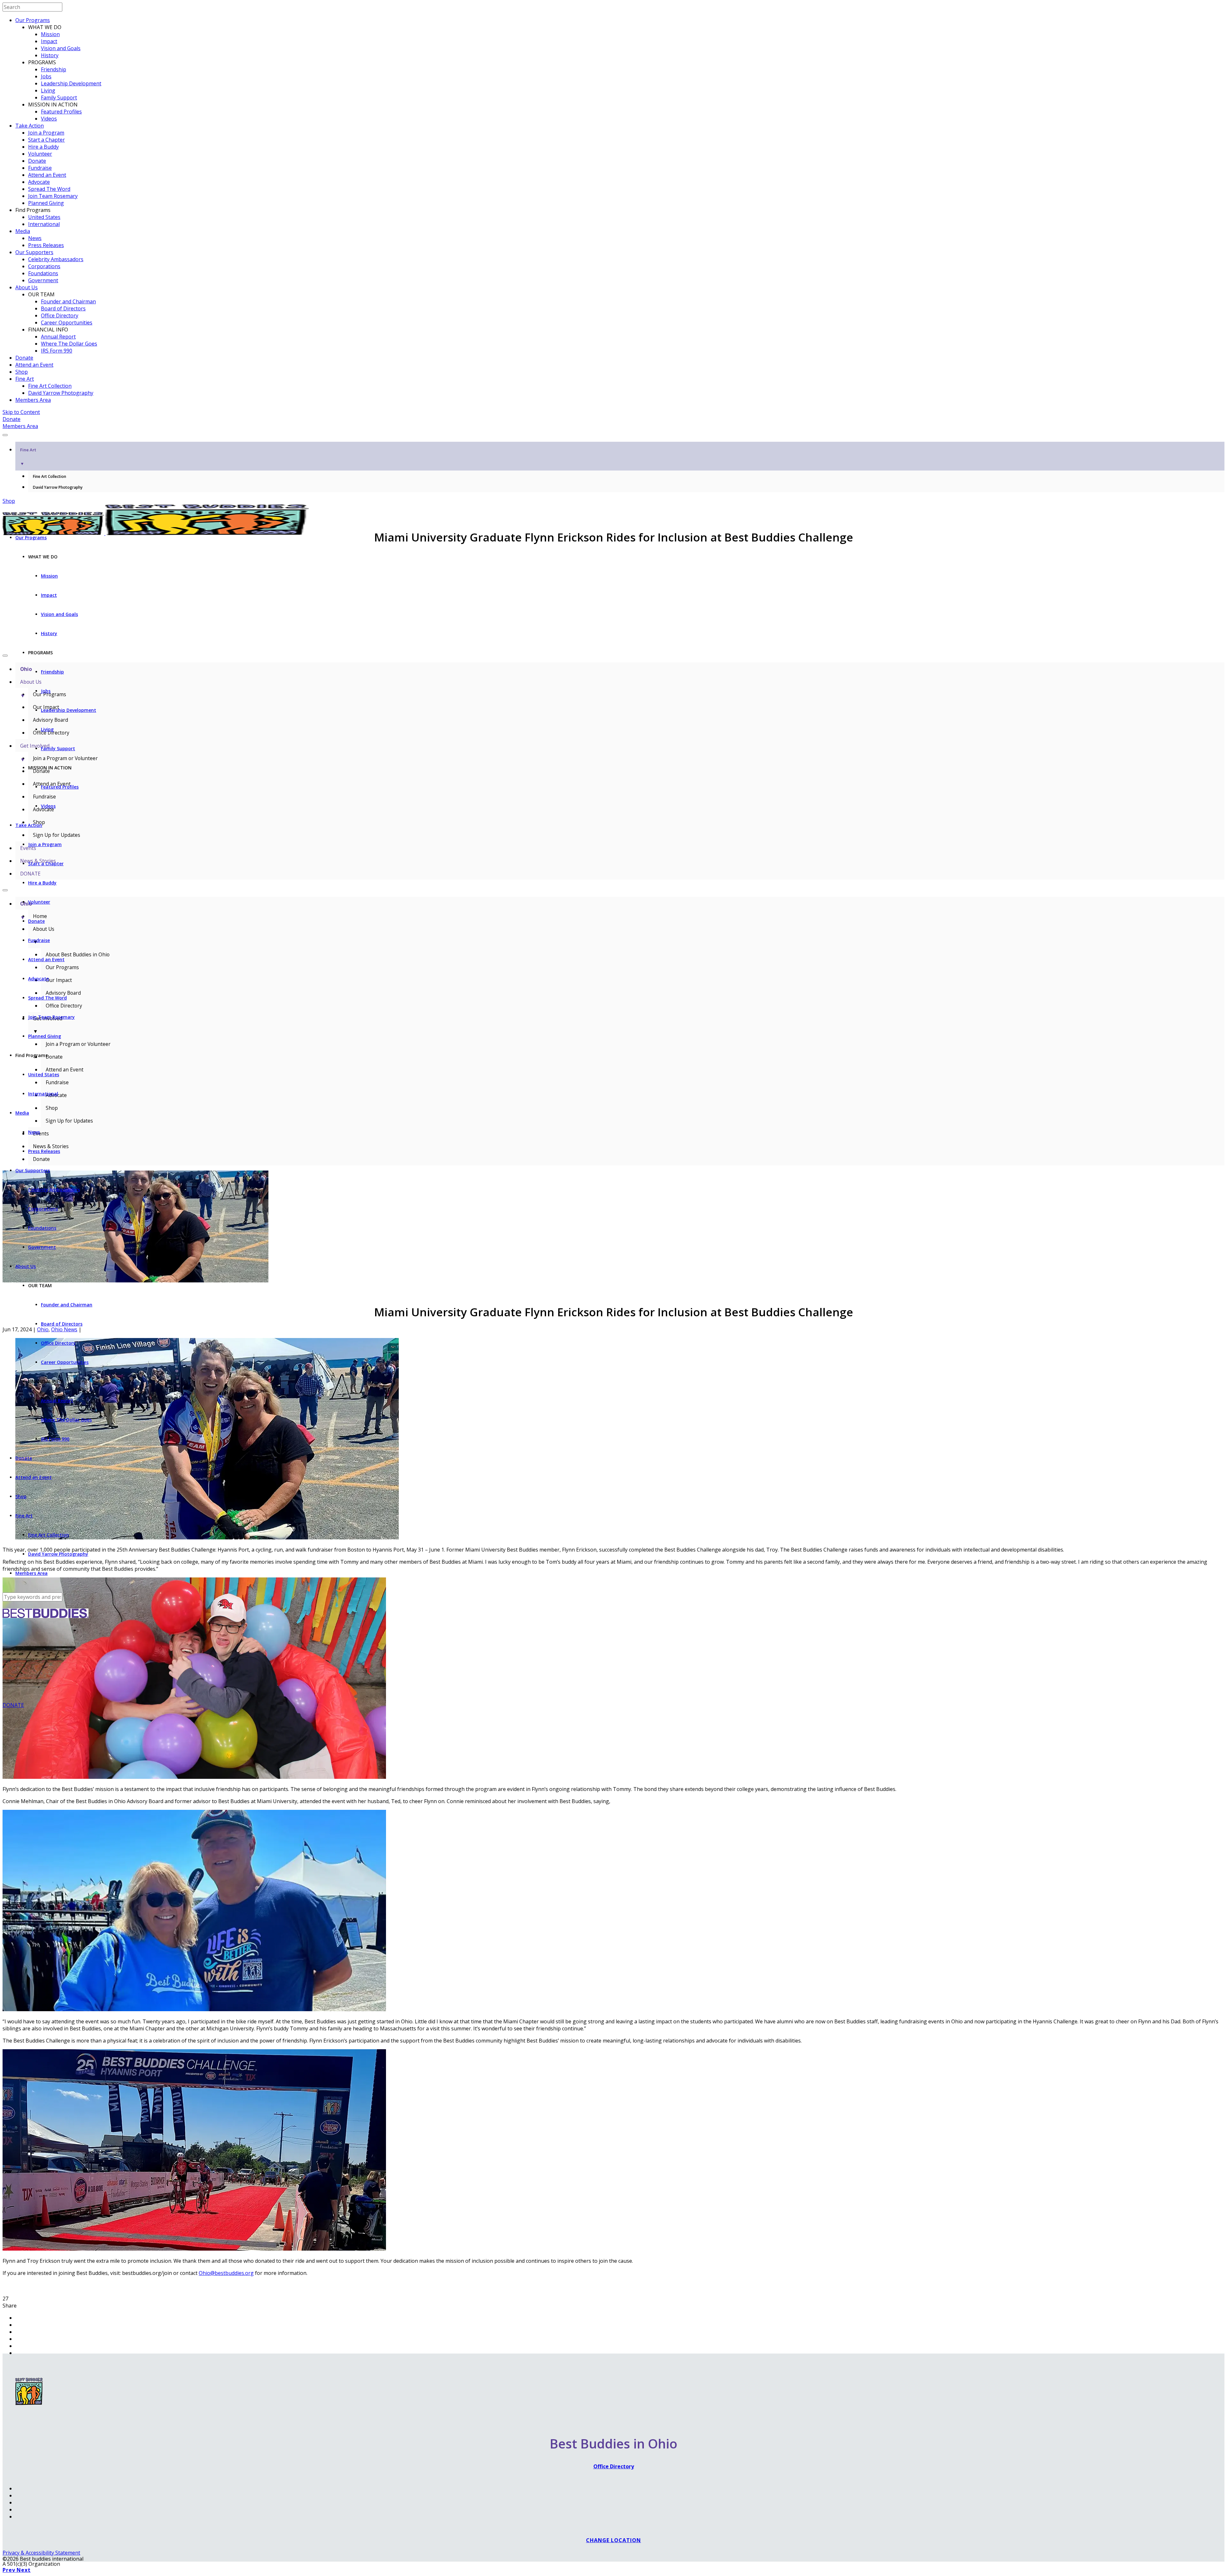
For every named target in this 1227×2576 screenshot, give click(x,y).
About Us (27, 287)
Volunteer (40, 154)
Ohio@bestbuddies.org (226, 2273)
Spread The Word (49, 189)
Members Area (33, 400)
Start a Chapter (46, 140)
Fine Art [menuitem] (28, 457)
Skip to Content (21, 412)
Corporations (44, 266)
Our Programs (33, 20)
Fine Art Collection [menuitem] (50, 476)
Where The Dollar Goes (69, 344)
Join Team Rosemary (53, 196)
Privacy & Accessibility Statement (41, 2553)
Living (48, 90)
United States (44, 217)
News (35, 238)
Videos (49, 119)
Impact (49, 41)
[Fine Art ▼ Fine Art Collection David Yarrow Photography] (613, 433)
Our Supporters (34, 252)
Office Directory (60, 315)
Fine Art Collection (50, 386)
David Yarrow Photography (61, 393)
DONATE (13, 1705)
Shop (22, 372)
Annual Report (58, 337)
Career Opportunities (67, 323)
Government (43, 280)
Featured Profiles (61, 112)
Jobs (46, 76)
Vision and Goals (61, 48)
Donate (37, 161)
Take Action (30, 126)
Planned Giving (46, 203)
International (44, 224)
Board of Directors (63, 308)
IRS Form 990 (57, 351)
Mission (50, 34)
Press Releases (46, 245)
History (50, 55)
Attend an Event (47, 175)
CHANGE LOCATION (613, 2540)
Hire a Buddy (43, 147)
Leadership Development (71, 83)
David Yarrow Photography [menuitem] (58, 487)
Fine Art (25, 379)
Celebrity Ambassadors (56, 259)
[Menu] (5, 435)
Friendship (54, 69)
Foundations (43, 273)
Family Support (59, 97)
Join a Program (46, 133)
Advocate (39, 182)
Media (23, 231)
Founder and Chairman (68, 301)
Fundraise (40, 168)
